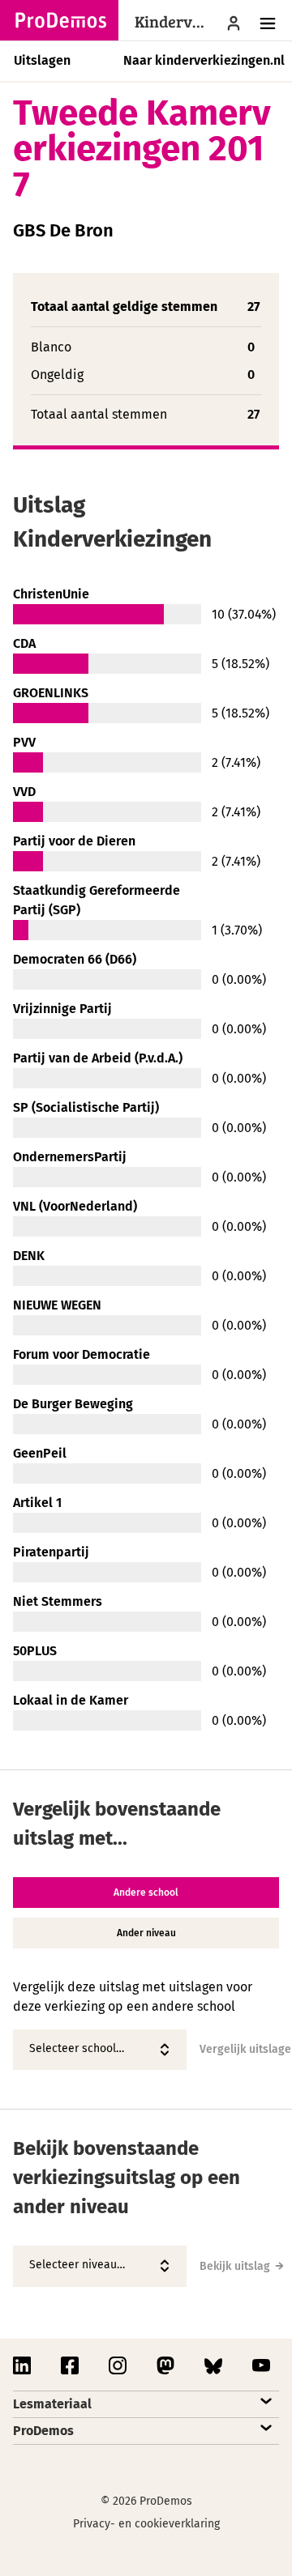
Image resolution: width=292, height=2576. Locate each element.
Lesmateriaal (52, 2404)
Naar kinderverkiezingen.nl (204, 60)
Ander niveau (146, 1933)
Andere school (146, 1893)
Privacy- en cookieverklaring (146, 2524)
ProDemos (43, 2431)
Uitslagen (42, 60)
